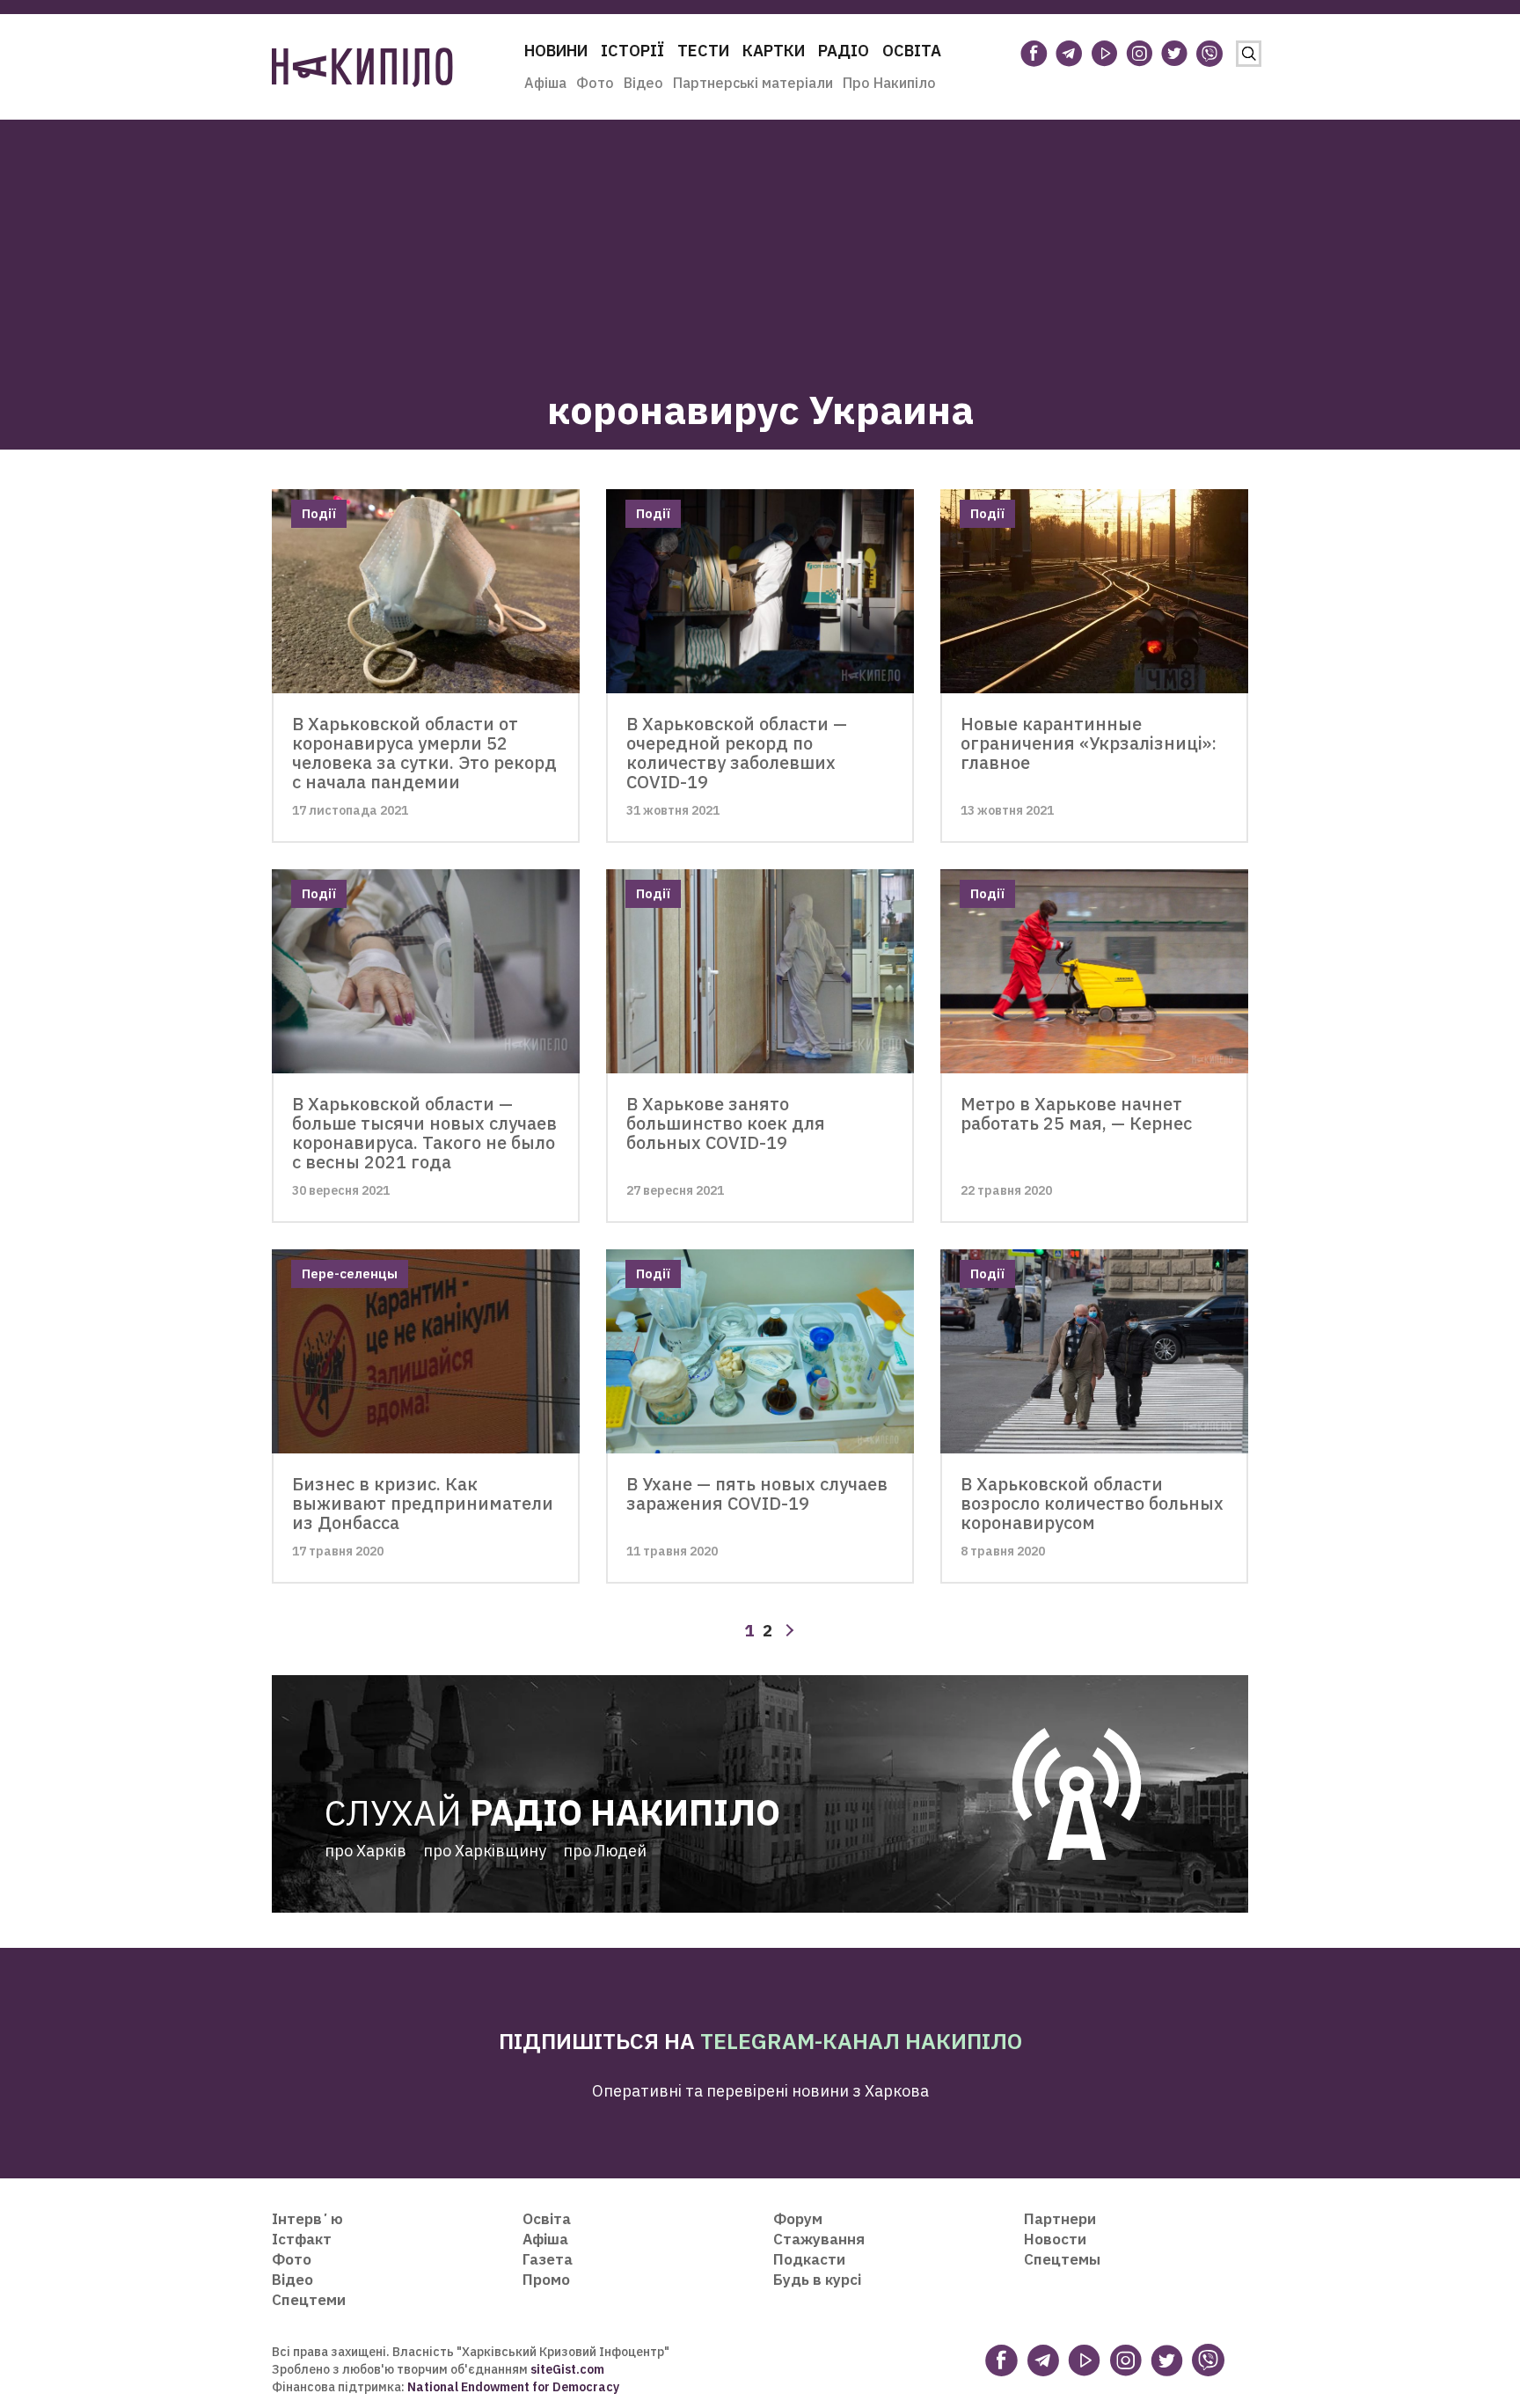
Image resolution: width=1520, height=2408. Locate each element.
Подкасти (809, 2259)
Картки (774, 51)
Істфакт (302, 2239)
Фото (595, 83)
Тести (703, 51)
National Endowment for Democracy (512, 2387)
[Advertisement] (760, 243)
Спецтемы (1062, 2259)
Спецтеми (309, 2300)
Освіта (912, 51)
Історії (632, 51)
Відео (643, 83)
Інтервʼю (307, 2219)
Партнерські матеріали (753, 83)
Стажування (819, 2239)
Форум (798, 2219)
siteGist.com (567, 2369)
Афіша (545, 83)
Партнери (1060, 2219)
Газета (548, 2259)
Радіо (844, 51)
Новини (556, 51)
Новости (1055, 2239)
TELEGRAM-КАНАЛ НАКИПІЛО (861, 2041)
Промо (546, 2280)
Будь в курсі (817, 2280)
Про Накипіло (889, 83)
